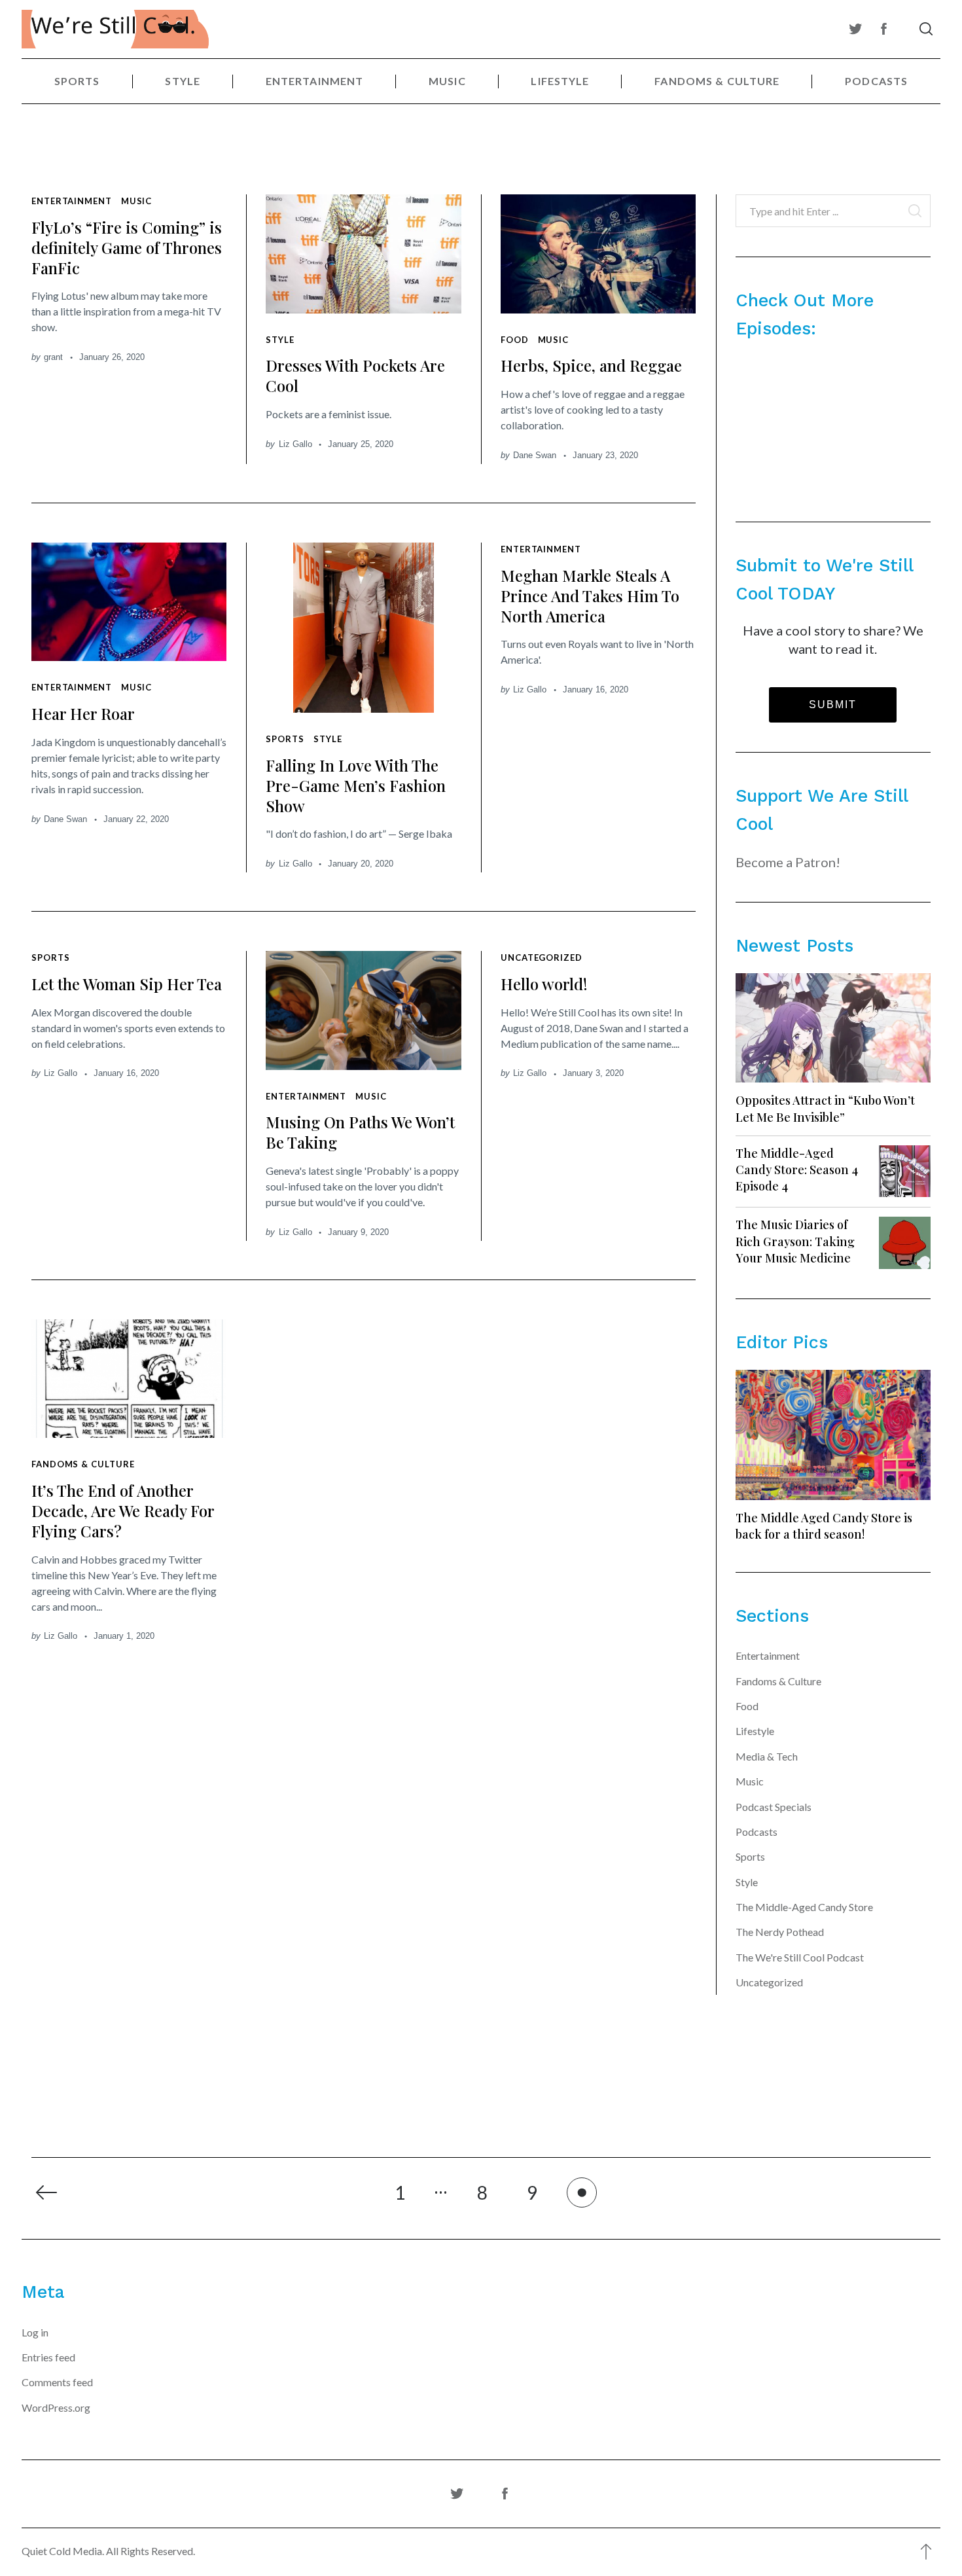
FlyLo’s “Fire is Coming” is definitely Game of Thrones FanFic (127, 247)
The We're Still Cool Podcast (800, 1957)
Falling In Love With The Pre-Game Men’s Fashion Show (356, 785)
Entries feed (48, 2357)
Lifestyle (560, 81)
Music (447, 81)
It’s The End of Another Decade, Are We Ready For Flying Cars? (123, 1511)
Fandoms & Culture (717, 81)
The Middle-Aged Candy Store (804, 1907)
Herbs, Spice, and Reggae (591, 365)
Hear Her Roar (83, 713)
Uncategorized (542, 957)
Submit (833, 705)
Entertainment (315, 81)
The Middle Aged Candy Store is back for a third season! (824, 1526)
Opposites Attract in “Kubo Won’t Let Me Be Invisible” (825, 1108)
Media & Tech (767, 1756)
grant (53, 357)
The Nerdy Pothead (780, 1932)
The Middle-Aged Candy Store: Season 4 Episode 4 (797, 1170)
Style (183, 81)
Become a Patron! (788, 862)
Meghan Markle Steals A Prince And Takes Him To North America (590, 596)
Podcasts (876, 81)
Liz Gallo (295, 444)
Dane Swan (535, 455)
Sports (77, 81)
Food (515, 340)
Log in (35, 2332)
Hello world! (544, 984)
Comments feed (57, 2382)
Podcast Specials (774, 1807)
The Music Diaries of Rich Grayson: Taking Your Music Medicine (795, 1241)
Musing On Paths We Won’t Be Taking (360, 1132)
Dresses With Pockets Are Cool (355, 375)
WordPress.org (56, 2407)
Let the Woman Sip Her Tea (127, 984)
